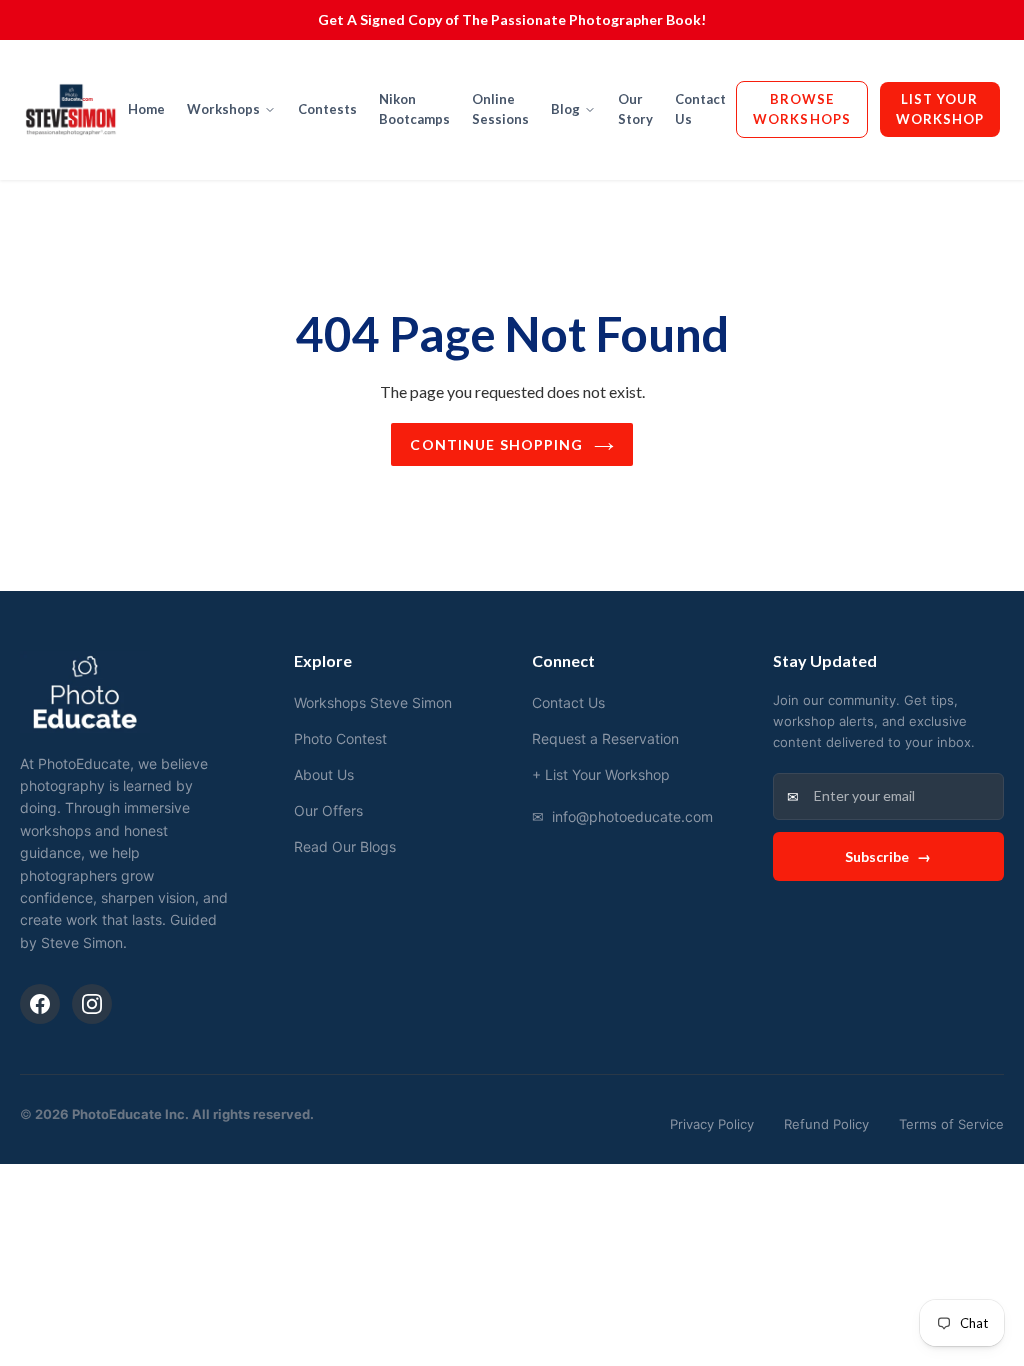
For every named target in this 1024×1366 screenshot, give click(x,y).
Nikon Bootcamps (414, 109)
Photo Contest (340, 738)
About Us (324, 774)
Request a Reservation (605, 738)
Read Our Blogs (345, 846)
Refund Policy (826, 1124)
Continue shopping (496, 444)
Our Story (635, 109)
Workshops (223, 109)
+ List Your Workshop (601, 774)
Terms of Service (951, 1124)
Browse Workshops (801, 109)
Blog (565, 109)
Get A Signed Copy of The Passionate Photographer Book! (512, 19)
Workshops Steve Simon (373, 702)
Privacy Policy (712, 1124)
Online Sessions (500, 109)
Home (146, 109)
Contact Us (700, 109)
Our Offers (328, 810)
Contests (327, 109)
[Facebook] (40, 1004)
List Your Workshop (940, 109)
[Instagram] (92, 1004)
